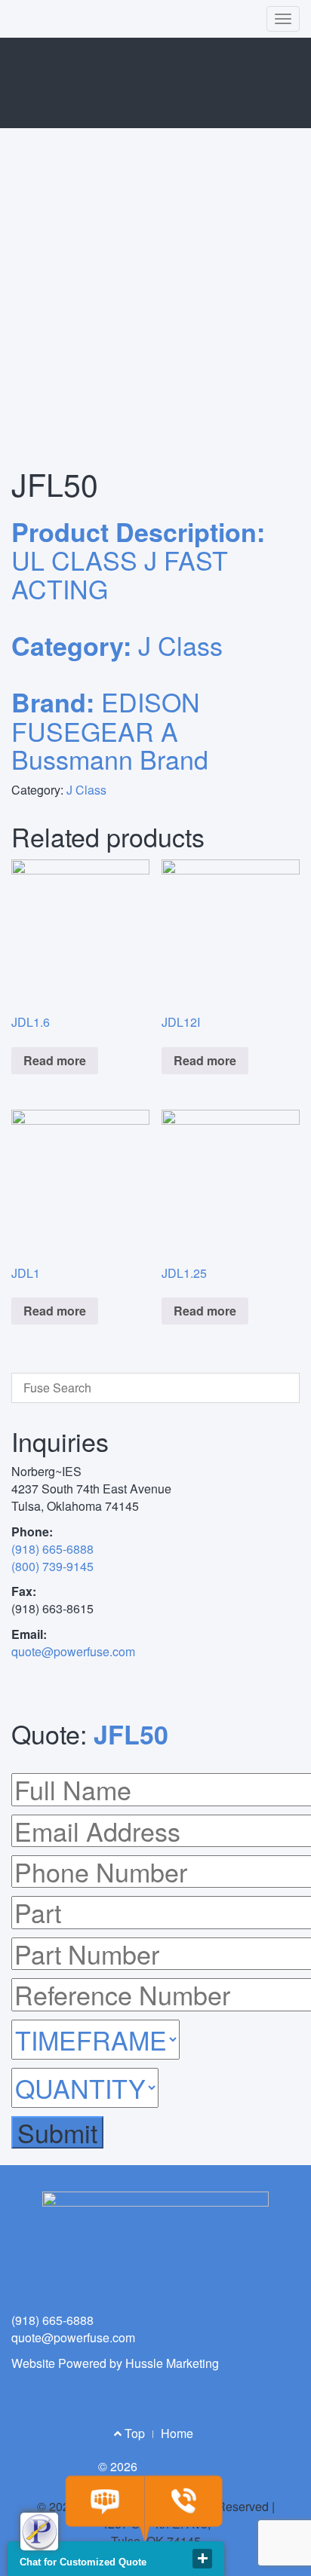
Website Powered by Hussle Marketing (115, 2363)
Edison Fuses (177, 2466)
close (202, 2559)
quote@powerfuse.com (73, 1651)
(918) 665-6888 (52, 1549)
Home (177, 2433)
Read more (55, 1060)
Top (133, 2433)
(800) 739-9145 (52, 1566)
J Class (86, 790)
